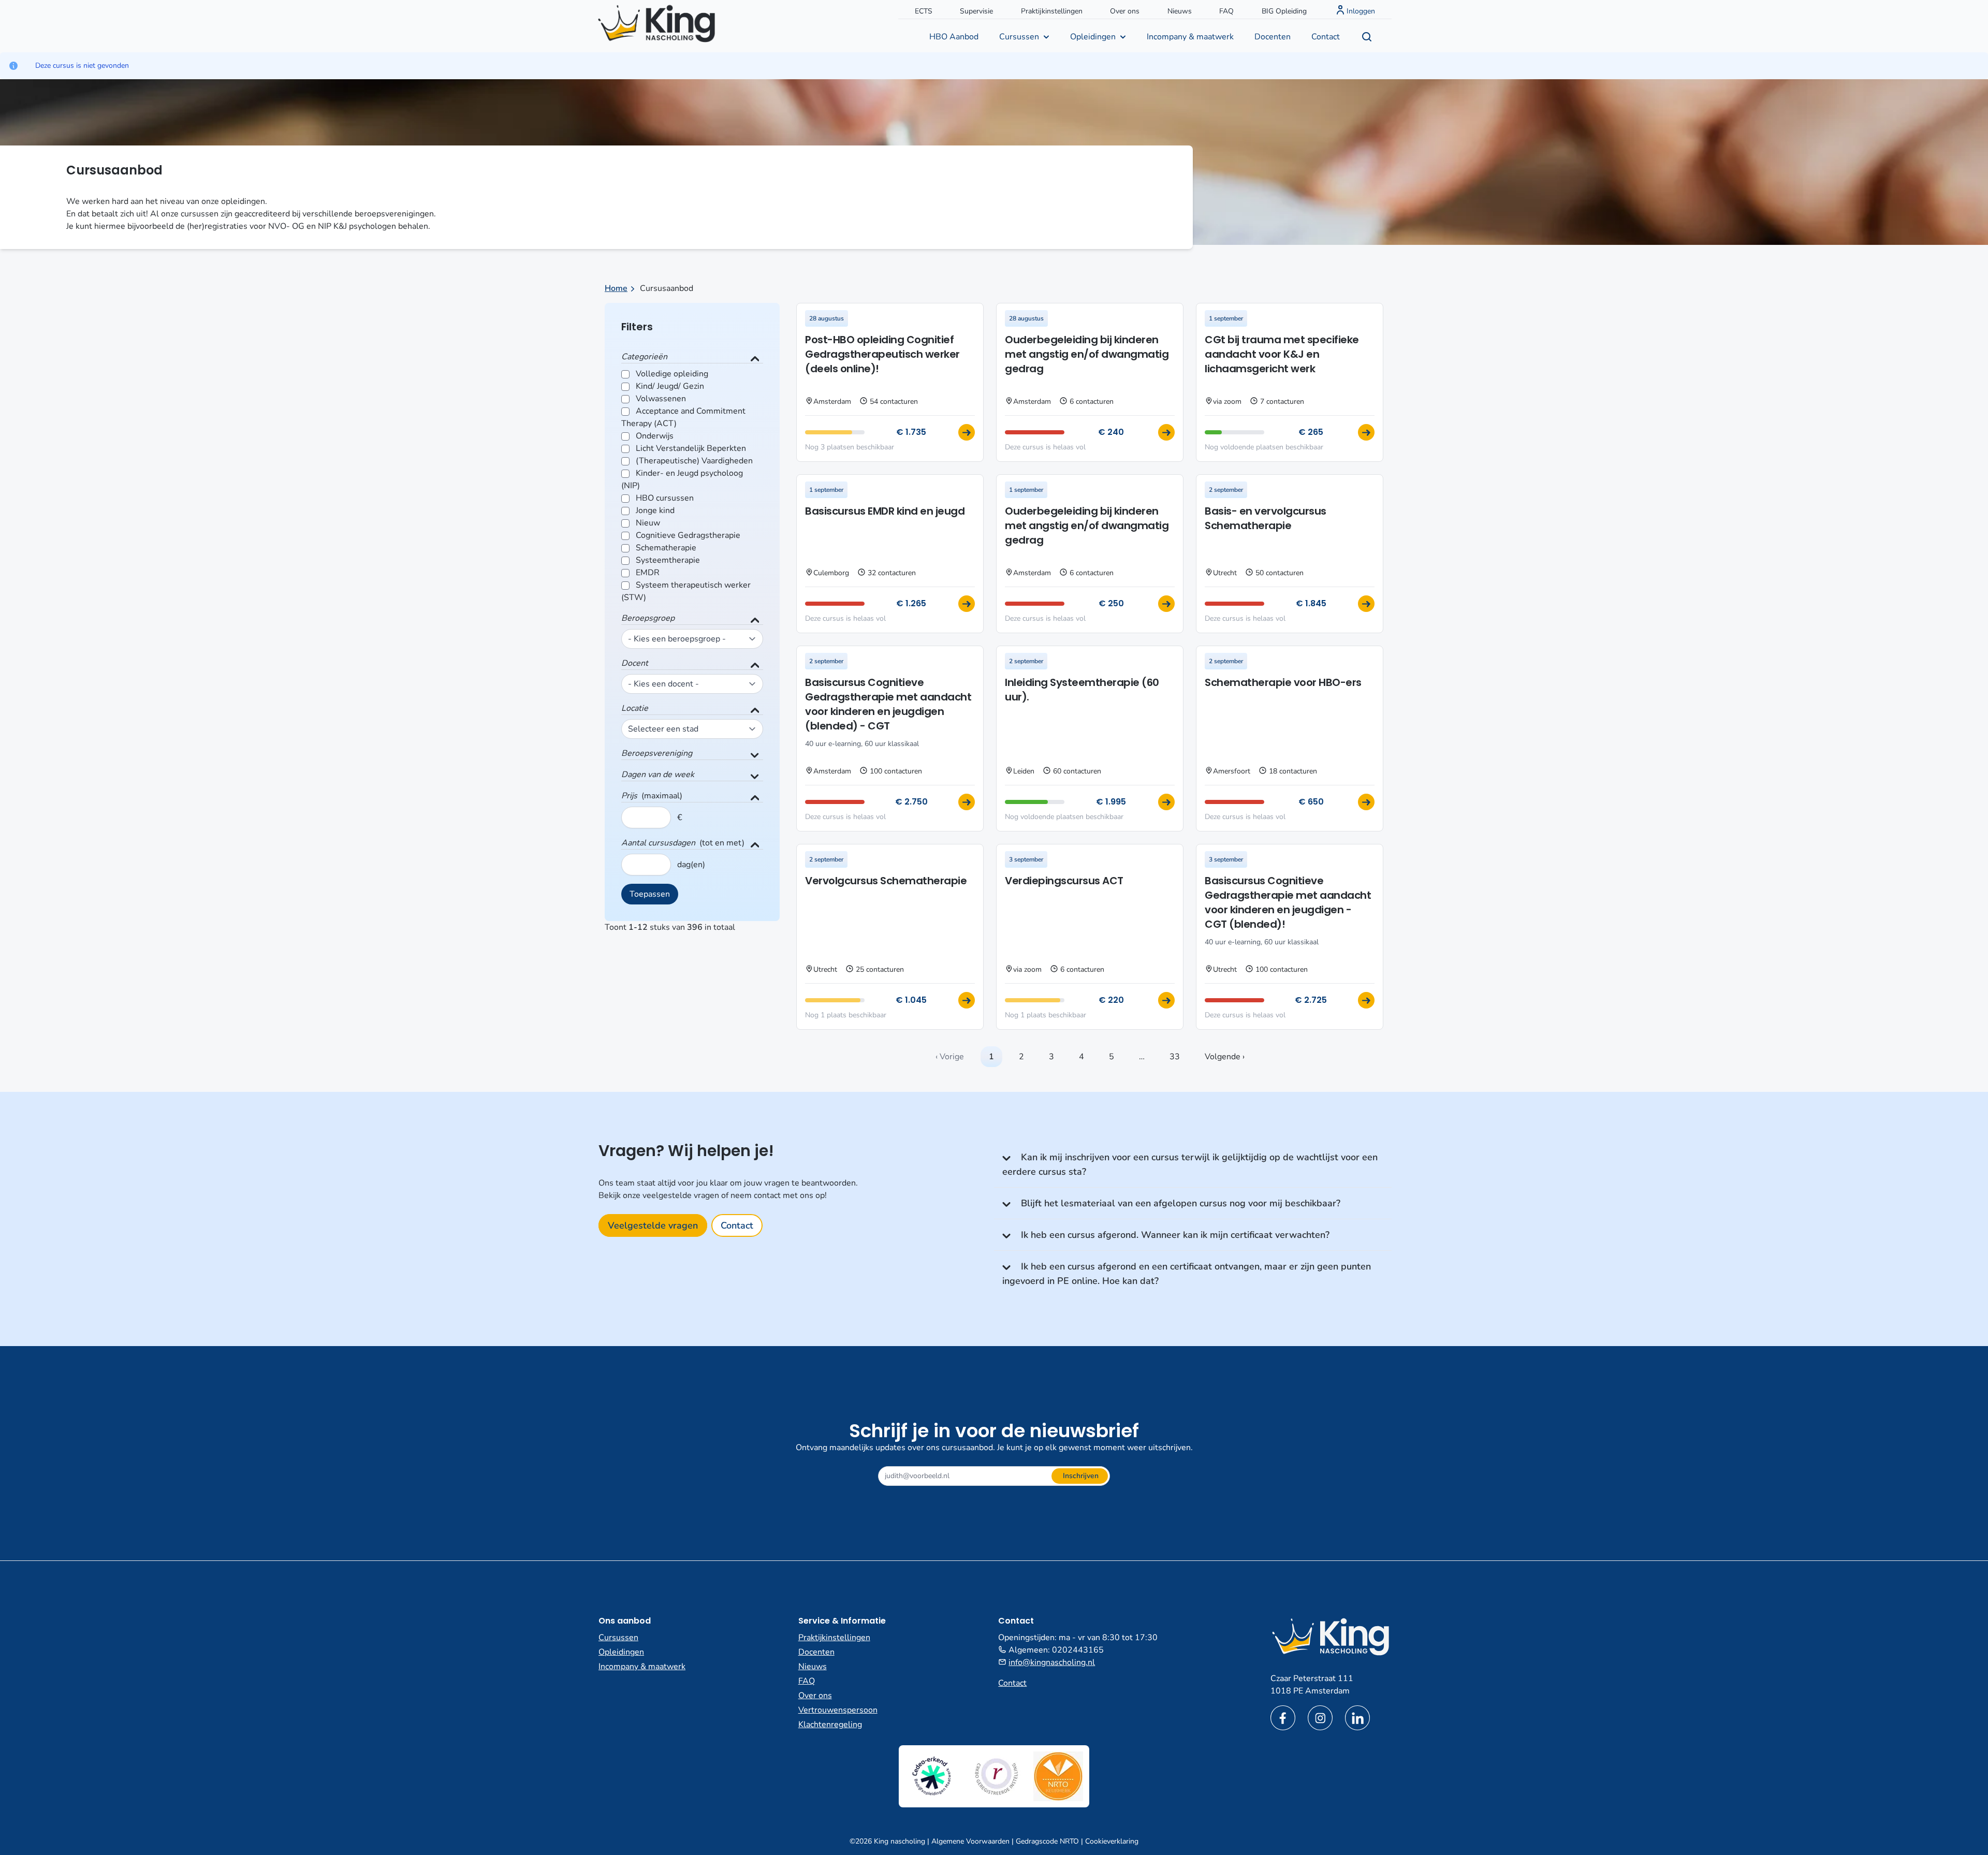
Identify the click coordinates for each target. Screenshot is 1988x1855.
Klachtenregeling (830, 1725)
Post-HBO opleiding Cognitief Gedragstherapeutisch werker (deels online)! (882, 354)
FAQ (1226, 11)
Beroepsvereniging (657, 753)
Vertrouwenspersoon (838, 1710)
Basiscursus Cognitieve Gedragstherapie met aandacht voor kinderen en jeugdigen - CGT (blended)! (1288, 902)
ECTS (924, 11)
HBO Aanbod (954, 37)
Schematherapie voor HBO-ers (1283, 682)
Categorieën (644, 357)
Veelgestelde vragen (653, 1225)
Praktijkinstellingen (1052, 11)
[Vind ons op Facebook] (1283, 1718)
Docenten (1273, 37)
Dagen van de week (658, 775)
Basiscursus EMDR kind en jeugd (885, 511)
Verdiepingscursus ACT (1064, 881)
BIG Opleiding (1284, 11)
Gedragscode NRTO (1047, 1841)
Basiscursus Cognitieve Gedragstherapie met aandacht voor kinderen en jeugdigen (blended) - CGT (888, 704)
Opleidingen (1093, 37)
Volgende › (1225, 1057)
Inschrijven (1081, 1476)
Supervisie (976, 11)
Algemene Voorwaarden (970, 1841)
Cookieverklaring (1112, 1841)
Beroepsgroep (648, 618)
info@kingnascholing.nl (1052, 1662)
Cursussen (1019, 37)
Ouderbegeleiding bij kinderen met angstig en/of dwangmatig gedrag (1087, 354)
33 (1175, 1057)
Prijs (629, 796)
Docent (635, 663)
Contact (1326, 37)
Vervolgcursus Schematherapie (886, 881)
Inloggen (1361, 11)
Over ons (1125, 11)
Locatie (635, 708)
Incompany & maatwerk (1190, 37)
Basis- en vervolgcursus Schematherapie (1266, 518)
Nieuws (1180, 11)
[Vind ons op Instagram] (1320, 1718)
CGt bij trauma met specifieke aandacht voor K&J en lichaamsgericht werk (1282, 354)
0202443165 (1078, 1650)
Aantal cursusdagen (658, 843)
